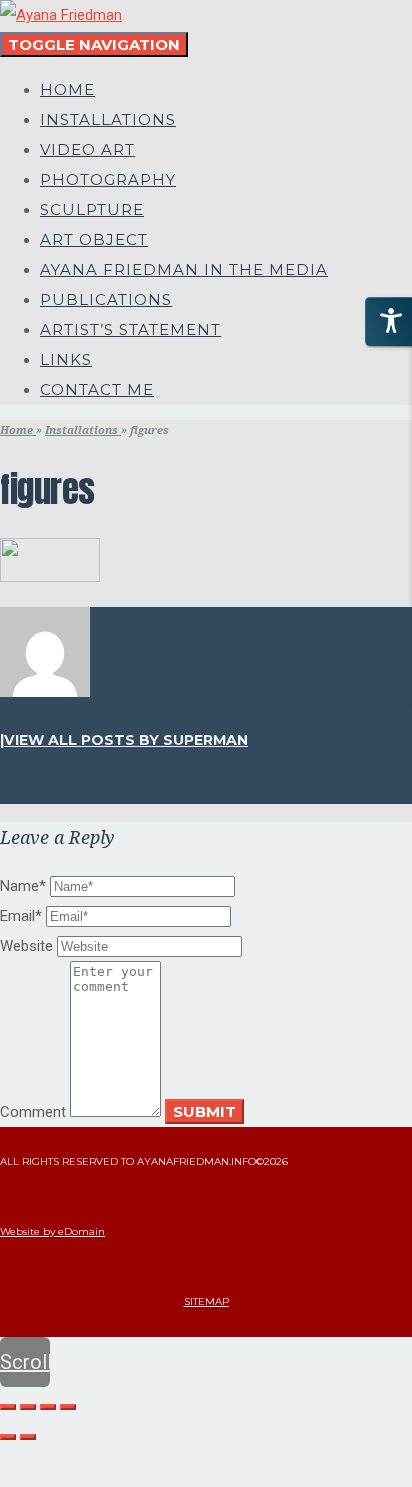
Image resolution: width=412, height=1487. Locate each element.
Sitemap (206, 1301)
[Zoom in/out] (68, 1407)
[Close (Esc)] (8, 1407)
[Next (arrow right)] (28, 1437)
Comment (33, 1112)
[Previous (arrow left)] (8, 1437)
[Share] (28, 1407)
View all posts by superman (126, 740)
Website (26, 946)
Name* (23, 886)
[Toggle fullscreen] (48, 1407)
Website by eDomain (52, 1231)
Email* (21, 916)
